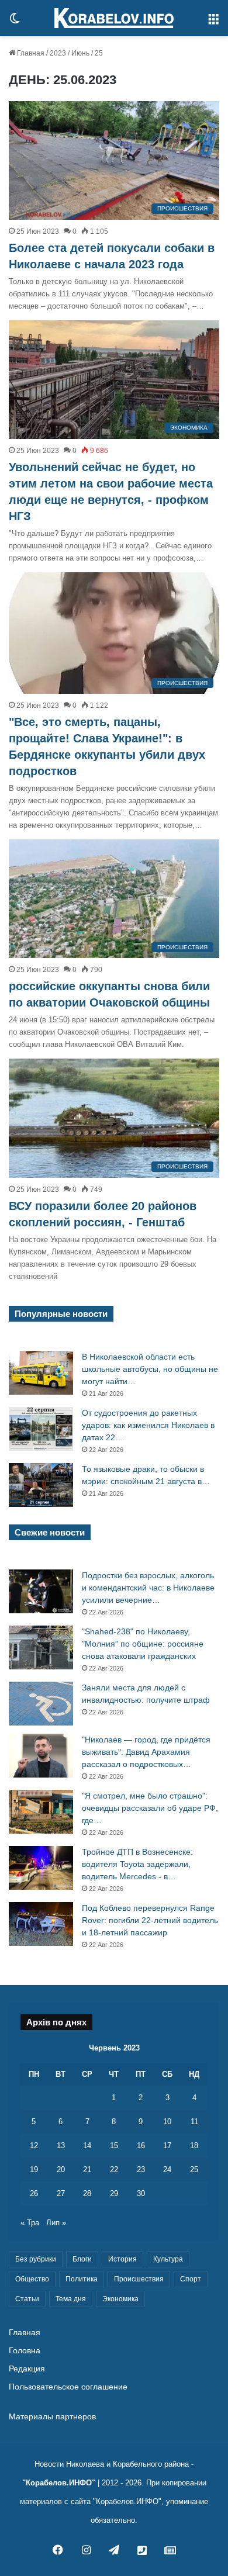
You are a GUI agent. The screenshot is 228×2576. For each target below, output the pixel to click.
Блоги (82, 2259)
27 (61, 2193)
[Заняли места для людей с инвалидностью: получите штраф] (41, 1704)
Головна (25, 2351)
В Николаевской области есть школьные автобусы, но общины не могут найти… (150, 1369)
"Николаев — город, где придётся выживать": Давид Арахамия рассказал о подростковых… (146, 1752)
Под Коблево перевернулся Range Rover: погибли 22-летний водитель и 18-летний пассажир (150, 1920)
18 (194, 2145)
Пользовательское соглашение (68, 2387)
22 (114, 2169)
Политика (82, 2279)
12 (34, 2145)
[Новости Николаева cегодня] (114, 18)
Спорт (191, 2279)
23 (141, 2169)
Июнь (80, 53)
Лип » (56, 2223)
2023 (58, 53)
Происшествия (139, 2279)
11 (194, 2122)
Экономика (120, 2299)
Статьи (27, 2299)
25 (194, 2169)
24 (167, 2169)
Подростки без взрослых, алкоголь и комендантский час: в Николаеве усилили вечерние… (148, 1588)
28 (87, 2193)
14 (87, 2145)
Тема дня (71, 2299)
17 (167, 2145)
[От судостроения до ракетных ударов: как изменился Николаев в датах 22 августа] (41, 1429)
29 (114, 2193)
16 (141, 2145)
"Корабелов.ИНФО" (59, 2483)
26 (34, 2193)
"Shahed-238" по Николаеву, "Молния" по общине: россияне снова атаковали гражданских (143, 1644)
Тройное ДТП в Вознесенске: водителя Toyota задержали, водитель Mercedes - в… (137, 1864)
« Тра (30, 2223)
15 (114, 2145)
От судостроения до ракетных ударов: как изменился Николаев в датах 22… (148, 1425)
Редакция (27, 2369)
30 (141, 2193)
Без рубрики (36, 2259)
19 (34, 2169)
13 (61, 2145)
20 (61, 2169)
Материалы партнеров (52, 2417)
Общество (32, 2279)
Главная (30, 53)
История (122, 2259)
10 (167, 2122)
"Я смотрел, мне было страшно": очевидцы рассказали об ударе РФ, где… (150, 1808)
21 (87, 2169)
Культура (168, 2259)
